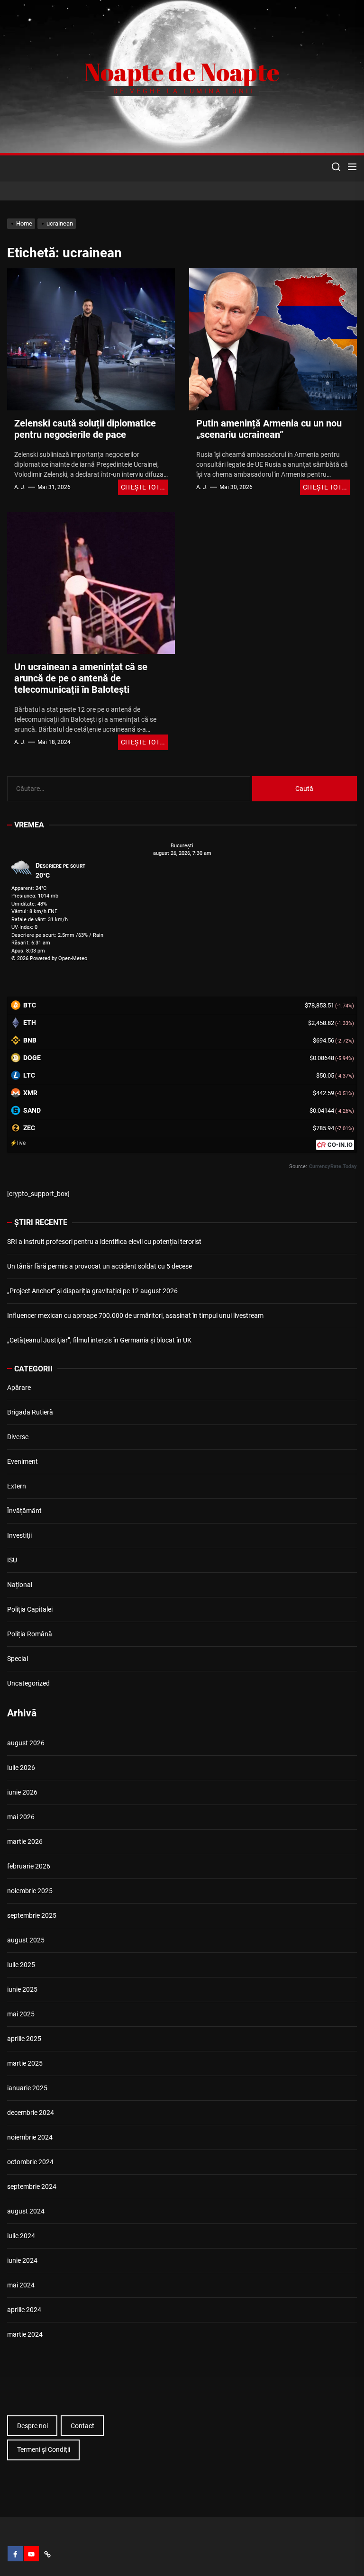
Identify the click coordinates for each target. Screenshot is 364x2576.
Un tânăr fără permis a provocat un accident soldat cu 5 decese (100, 1266)
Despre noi (32, 2426)
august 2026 (26, 1743)
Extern (17, 1486)
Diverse (18, 1437)
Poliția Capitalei (30, 1609)
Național (20, 1585)
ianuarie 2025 (27, 2088)
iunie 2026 (22, 1792)
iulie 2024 (21, 2236)
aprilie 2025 (24, 2039)
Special (18, 1659)
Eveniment (23, 1461)
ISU (12, 1560)
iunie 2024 (22, 2260)
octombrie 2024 (30, 2162)
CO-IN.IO (340, 1145)
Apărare (19, 1388)
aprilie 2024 (24, 2310)
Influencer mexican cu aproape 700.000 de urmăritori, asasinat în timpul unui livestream (135, 1315)
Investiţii (19, 1535)
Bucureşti (182, 846)
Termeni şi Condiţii (44, 2449)
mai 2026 (21, 1817)
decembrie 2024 (31, 2113)
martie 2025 (25, 2063)
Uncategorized (28, 1683)
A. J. (20, 487)
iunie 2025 (22, 1989)
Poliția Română (30, 1634)
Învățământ (24, 1511)
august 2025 (26, 1940)
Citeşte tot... (143, 487)
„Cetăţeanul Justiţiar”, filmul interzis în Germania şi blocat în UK (99, 1340)
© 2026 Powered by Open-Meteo (49, 958)
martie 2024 (25, 2334)
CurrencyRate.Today (333, 1166)
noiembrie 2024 (30, 2137)
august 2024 (26, 2211)
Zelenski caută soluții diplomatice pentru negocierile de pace (85, 429)
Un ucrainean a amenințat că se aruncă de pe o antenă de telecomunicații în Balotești (81, 678)
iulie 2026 (21, 1768)
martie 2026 (25, 1841)
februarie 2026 (29, 1866)
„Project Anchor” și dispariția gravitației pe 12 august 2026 (92, 1291)
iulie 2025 (21, 1965)
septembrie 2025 (32, 1915)
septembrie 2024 (32, 2186)
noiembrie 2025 (30, 1891)
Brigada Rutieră (30, 1412)
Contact (82, 2426)
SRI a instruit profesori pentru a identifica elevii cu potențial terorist (104, 1242)
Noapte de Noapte (182, 72)
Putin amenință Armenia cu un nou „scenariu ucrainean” (269, 429)
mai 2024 (21, 2285)
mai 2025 (21, 2014)
